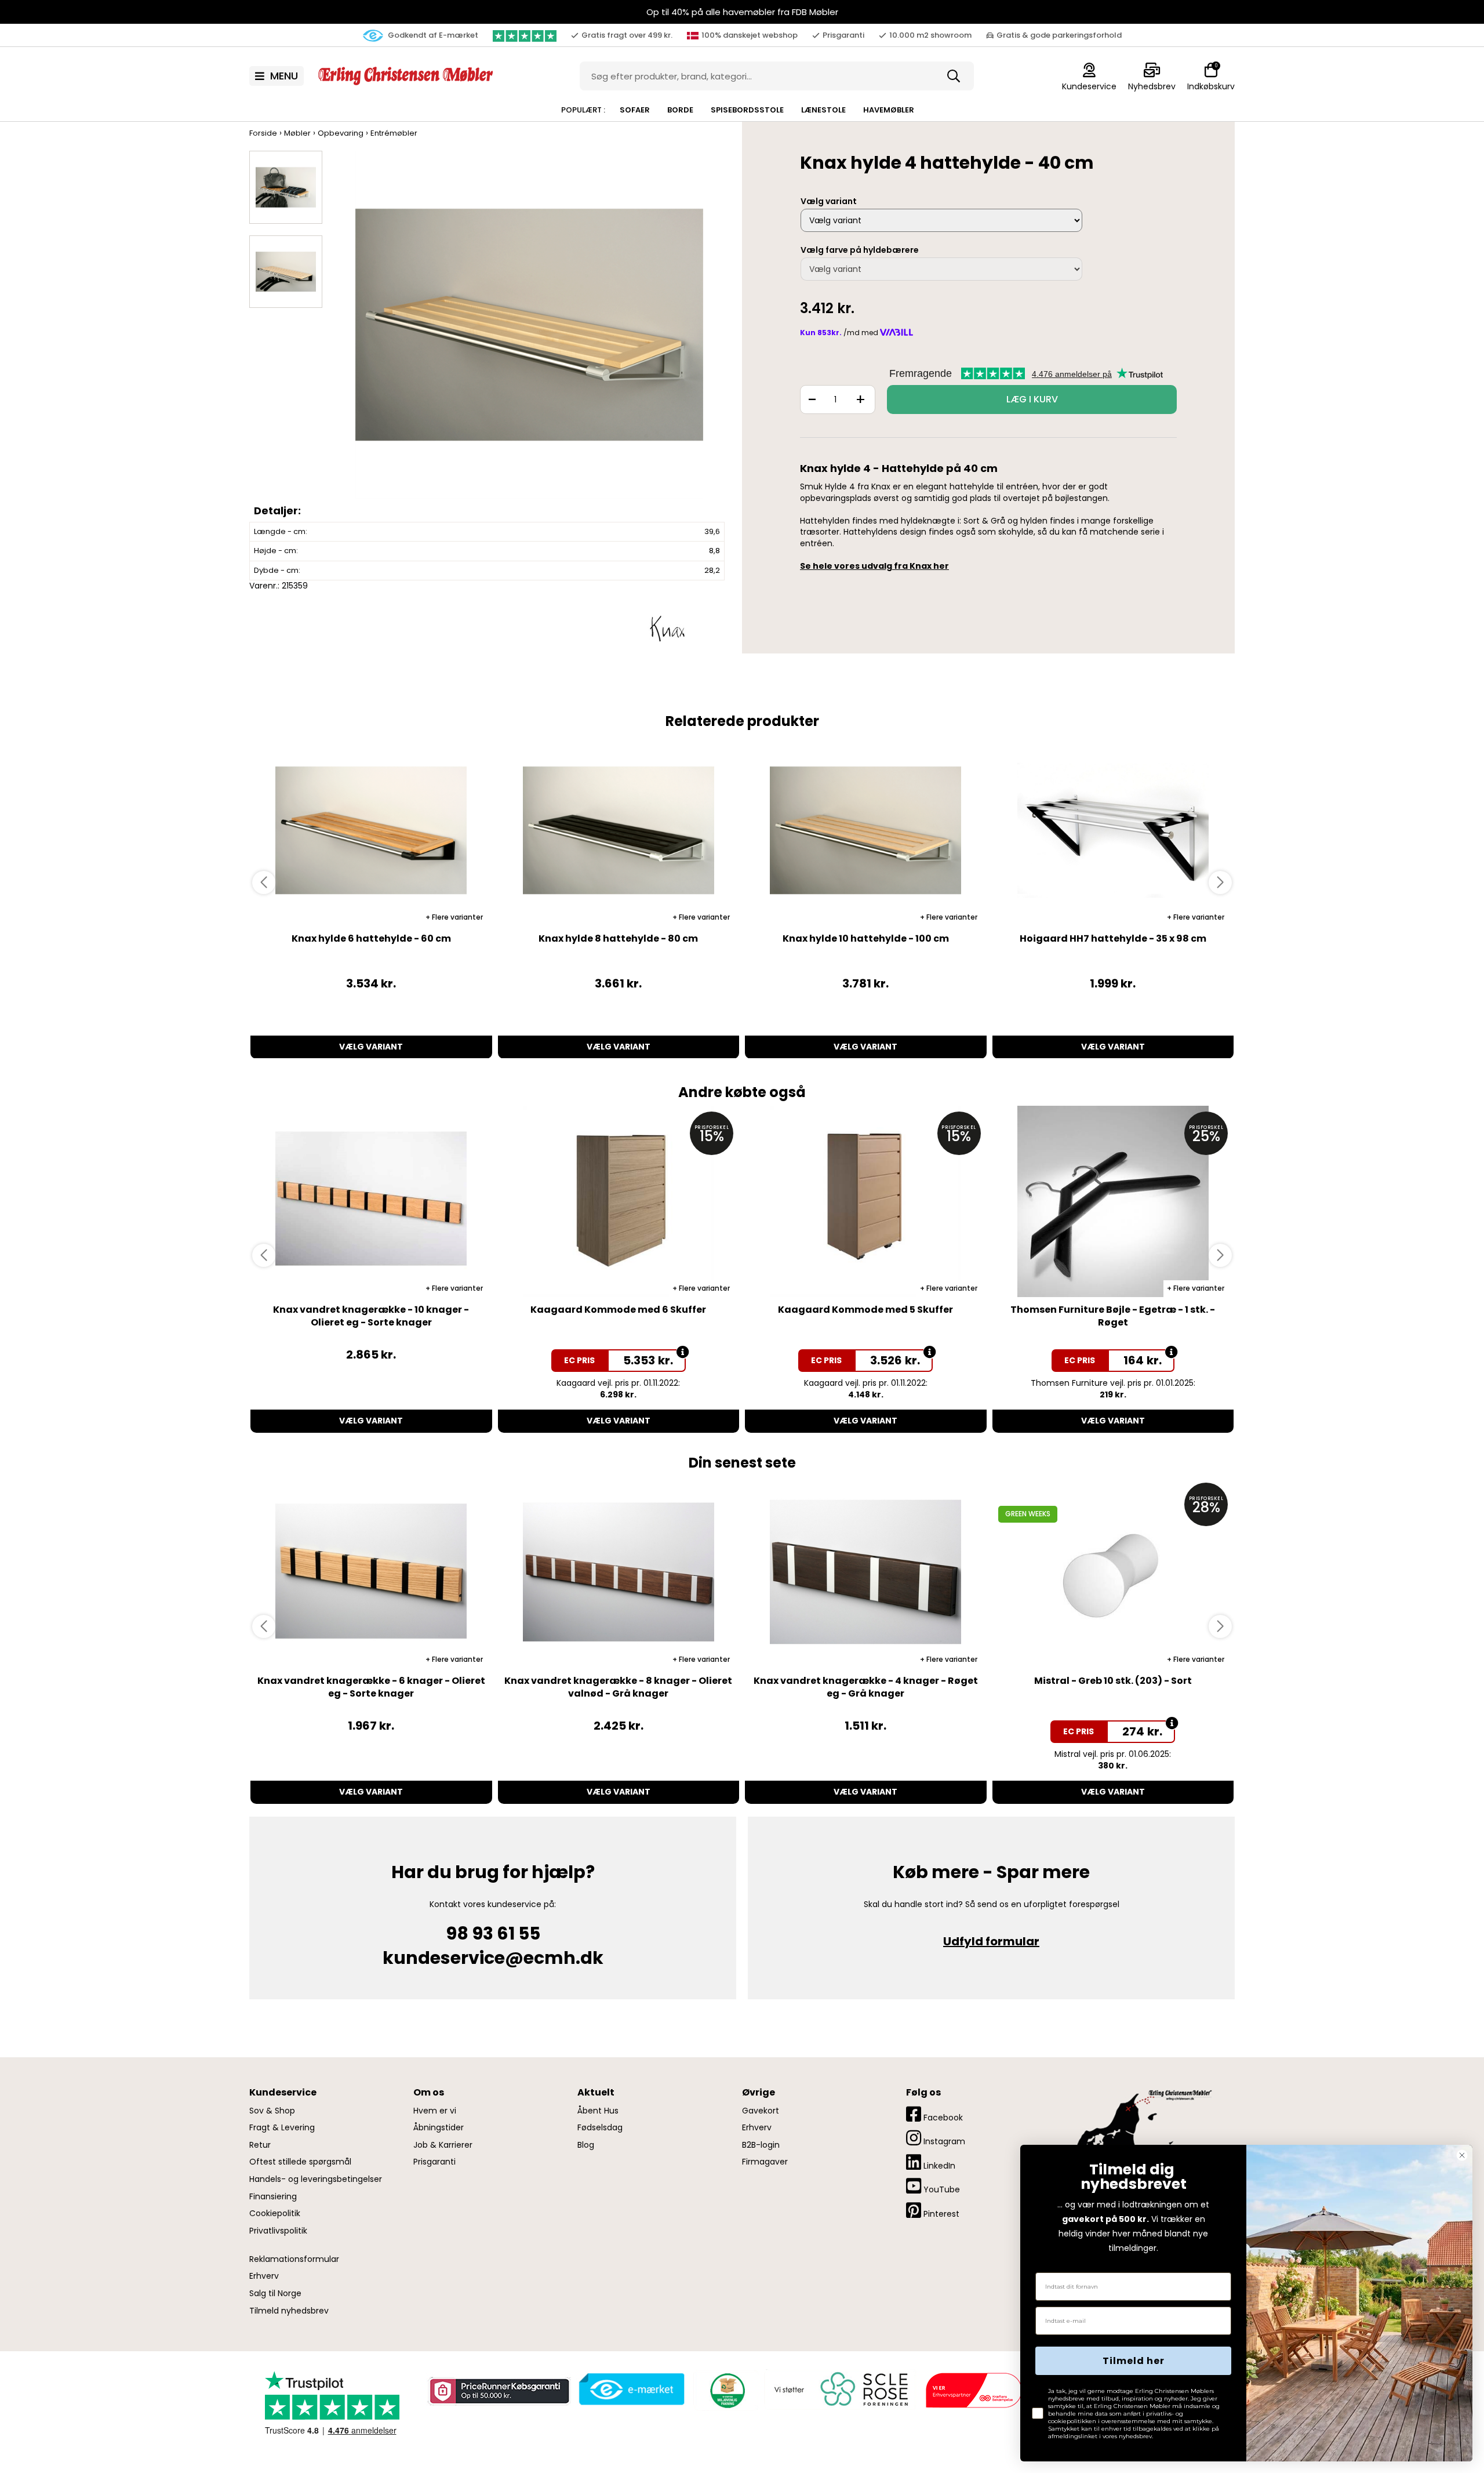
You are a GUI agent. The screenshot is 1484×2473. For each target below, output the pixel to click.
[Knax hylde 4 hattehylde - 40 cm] (529, 336)
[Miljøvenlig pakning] (726, 2390)
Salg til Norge (275, 2294)
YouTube (941, 2189)
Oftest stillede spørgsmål (300, 2162)
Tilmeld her (1134, 2361)
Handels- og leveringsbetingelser (316, 2179)
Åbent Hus (598, 2111)
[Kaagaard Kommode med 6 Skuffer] (619, 1201)
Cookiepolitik (275, 2214)
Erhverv (264, 2276)
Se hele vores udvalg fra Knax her (874, 566)
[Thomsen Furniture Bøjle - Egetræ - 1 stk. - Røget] (1113, 1201)
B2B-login (761, 2145)
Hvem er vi (435, 2111)
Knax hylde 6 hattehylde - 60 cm (371, 938)
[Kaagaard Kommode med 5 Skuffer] (866, 1201)
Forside (263, 133)
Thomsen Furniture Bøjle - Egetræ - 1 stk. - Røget (1113, 1316)
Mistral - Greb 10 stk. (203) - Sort (1113, 1681)
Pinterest (940, 2214)
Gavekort (761, 2111)
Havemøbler (889, 110)
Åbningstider (439, 2128)
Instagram (943, 2141)
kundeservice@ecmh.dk (493, 1958)
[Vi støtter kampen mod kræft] (973, 2390)
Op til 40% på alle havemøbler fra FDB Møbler (742, 12)
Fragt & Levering (282, 2128)
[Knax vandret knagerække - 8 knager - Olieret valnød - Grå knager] (619, 1573)
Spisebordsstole (747, 110)
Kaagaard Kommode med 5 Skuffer (865, 1310)
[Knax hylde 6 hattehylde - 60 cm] (371, 830)
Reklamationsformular (294, 2259)
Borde (680, 110)
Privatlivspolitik (278, 2231)
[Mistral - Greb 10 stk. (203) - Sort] (1113, 1573)
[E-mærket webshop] (632, 2390)
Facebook (942, 2118)
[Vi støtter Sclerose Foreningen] (839, 2390)
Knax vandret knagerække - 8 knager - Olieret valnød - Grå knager (618, 1687)
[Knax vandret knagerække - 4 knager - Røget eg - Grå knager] (866, 1573)
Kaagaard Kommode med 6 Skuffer (618, 1310)
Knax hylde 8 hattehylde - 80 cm (618, 938)
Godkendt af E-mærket (432, 35)
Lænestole (823, 110)
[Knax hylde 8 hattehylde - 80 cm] (619, 830)
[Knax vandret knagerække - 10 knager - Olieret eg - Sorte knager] (371, 1201)
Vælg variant (371, 1047)
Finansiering (273, 2197)
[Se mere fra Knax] (667, 627)
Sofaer (635, 110)
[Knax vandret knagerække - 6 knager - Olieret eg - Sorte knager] (371, 1573)
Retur (260, 2145)
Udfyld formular (991, 1941)
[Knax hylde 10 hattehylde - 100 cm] (866, 830)
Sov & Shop (272, 2111)
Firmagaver (765, 2162)
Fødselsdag (600, 2128)
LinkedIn (938, 2166)
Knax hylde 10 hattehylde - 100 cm (866, 938)
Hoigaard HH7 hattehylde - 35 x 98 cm (1113, 938)
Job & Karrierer (443, 2145)
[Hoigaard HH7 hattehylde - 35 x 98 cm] (1113, 830)
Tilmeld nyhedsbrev (289, 2311)
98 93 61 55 (493, 1933)
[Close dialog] (1462, 2155)
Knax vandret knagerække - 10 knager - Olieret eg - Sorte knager (371, 1316)
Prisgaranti (434, 2162)
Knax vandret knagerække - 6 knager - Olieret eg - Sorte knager (371, 1687)
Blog (586, 2145)
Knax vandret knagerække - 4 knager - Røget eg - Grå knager (866, 1687)
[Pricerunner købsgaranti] (499, 2391)
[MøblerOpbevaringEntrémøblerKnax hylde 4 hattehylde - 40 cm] (286, 187)
